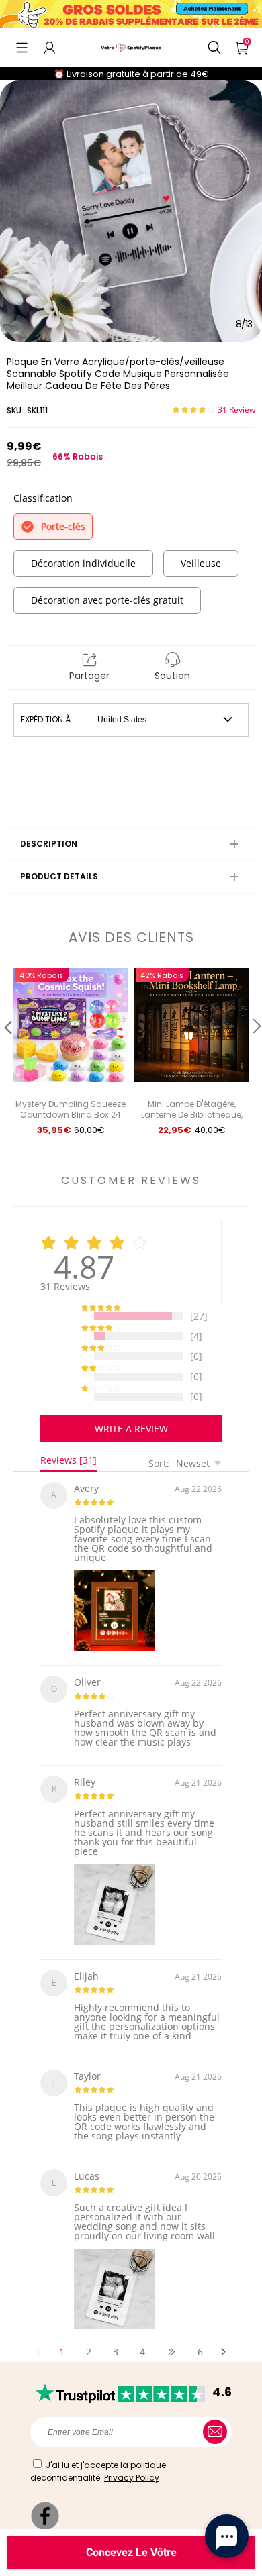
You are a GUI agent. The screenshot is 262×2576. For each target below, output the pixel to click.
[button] (22, 48)
